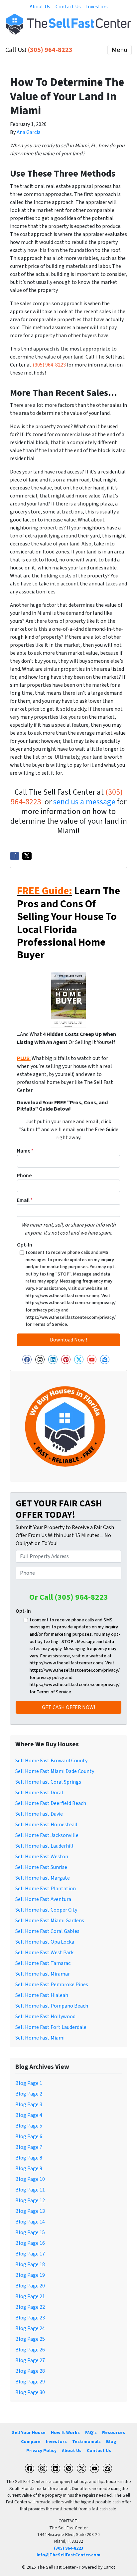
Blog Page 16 (30, 2243)
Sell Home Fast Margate (43, 1878)
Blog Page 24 (30, 2328)
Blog (111, 2442)
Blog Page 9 (29, 2168)
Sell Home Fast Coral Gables (47, 1931)
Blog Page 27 (30, 2360)
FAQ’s (91, 2433)
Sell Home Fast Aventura (43, 1899)
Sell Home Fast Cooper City (46, 1910)
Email (25, 1200)
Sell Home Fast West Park (44, 1953)
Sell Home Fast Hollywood (45, 2017)
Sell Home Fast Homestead (46, 1825)
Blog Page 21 (30, 2296)
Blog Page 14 (30, 2222)
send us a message (84, 802)
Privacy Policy (41, 2451)
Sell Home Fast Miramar (43, 1974)
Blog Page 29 (30, 2382)
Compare (31, 2442)
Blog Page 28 (30, 2371)
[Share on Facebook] (15, 856)
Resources (114, 2433)
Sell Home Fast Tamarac (43, 1963)
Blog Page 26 (30, 2350)
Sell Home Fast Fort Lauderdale (51, 2027)
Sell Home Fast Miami (40, 2038)
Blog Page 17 (30, 2254)
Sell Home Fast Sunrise (41, 1867)
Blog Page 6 (29, 2137)
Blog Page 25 (30, 2339)
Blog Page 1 (29, 2083)
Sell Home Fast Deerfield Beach (51, 1803)
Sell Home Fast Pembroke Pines (52, 1985)
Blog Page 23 (30, 2318)
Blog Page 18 (30, 2264)
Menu (120, 50)
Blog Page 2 (29, 2094)
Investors (97, 7)
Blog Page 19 (30, 2275)
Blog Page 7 (29, 2147)
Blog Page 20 (30, 2286)
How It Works (65, 2433)
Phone (24, 1176)
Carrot (109, 2567)
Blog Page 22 (30, 2307)
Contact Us (68, 7)
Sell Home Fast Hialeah (42, 1995)
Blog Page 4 (29, 2115)
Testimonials (86, 2442)
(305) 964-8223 (50, 50)
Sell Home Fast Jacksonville (47, 1835)
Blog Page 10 (30, 2179)
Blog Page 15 (30, 2232)
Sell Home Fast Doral (39, 1793)
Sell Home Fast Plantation (46, 1889)
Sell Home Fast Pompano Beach (52, 2006)
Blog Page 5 (29, 2126)
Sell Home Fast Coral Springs (48, 1782)
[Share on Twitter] (27, 856)
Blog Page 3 (29, 2105)
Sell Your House (29, 2433)
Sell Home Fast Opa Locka (45, 1942)
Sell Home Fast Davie (39, 1814)
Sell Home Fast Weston (42, 1857)
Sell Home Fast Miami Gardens (50, 1921)
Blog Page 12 (30, 2200)
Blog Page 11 (30, 2190)
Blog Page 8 (29, 2158)
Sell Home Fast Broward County (51, 1761)
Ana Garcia (29, 132)
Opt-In (25, 1245)
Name (25, 1151)
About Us (40, 7)
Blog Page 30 (30, 2392)
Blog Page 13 (30, 2211)
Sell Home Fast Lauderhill (44, 1846)
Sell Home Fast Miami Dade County (55, 1771)
